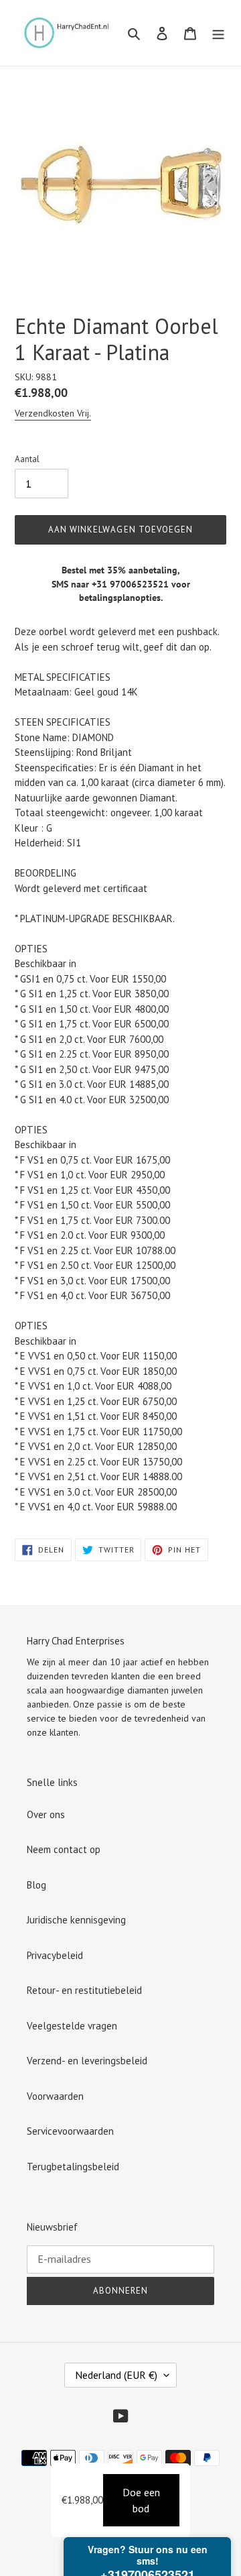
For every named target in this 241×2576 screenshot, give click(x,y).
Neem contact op (64, 1849)
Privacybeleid (55, 1955)
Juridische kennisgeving (76, 1920)
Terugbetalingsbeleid (73, 2167)
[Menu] (218, 33)
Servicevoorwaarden (70, 2131)
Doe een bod (141, 2500)
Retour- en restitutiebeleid (84, 1990)
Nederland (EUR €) (116, 2375)
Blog (36, 1885)
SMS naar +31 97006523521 (110, 584)
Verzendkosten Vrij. (53, 413)
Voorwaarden (55, 2096)
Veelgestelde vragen (72, 2026)
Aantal (27, 459)
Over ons (46, 1814)
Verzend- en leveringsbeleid (87, 2061)
